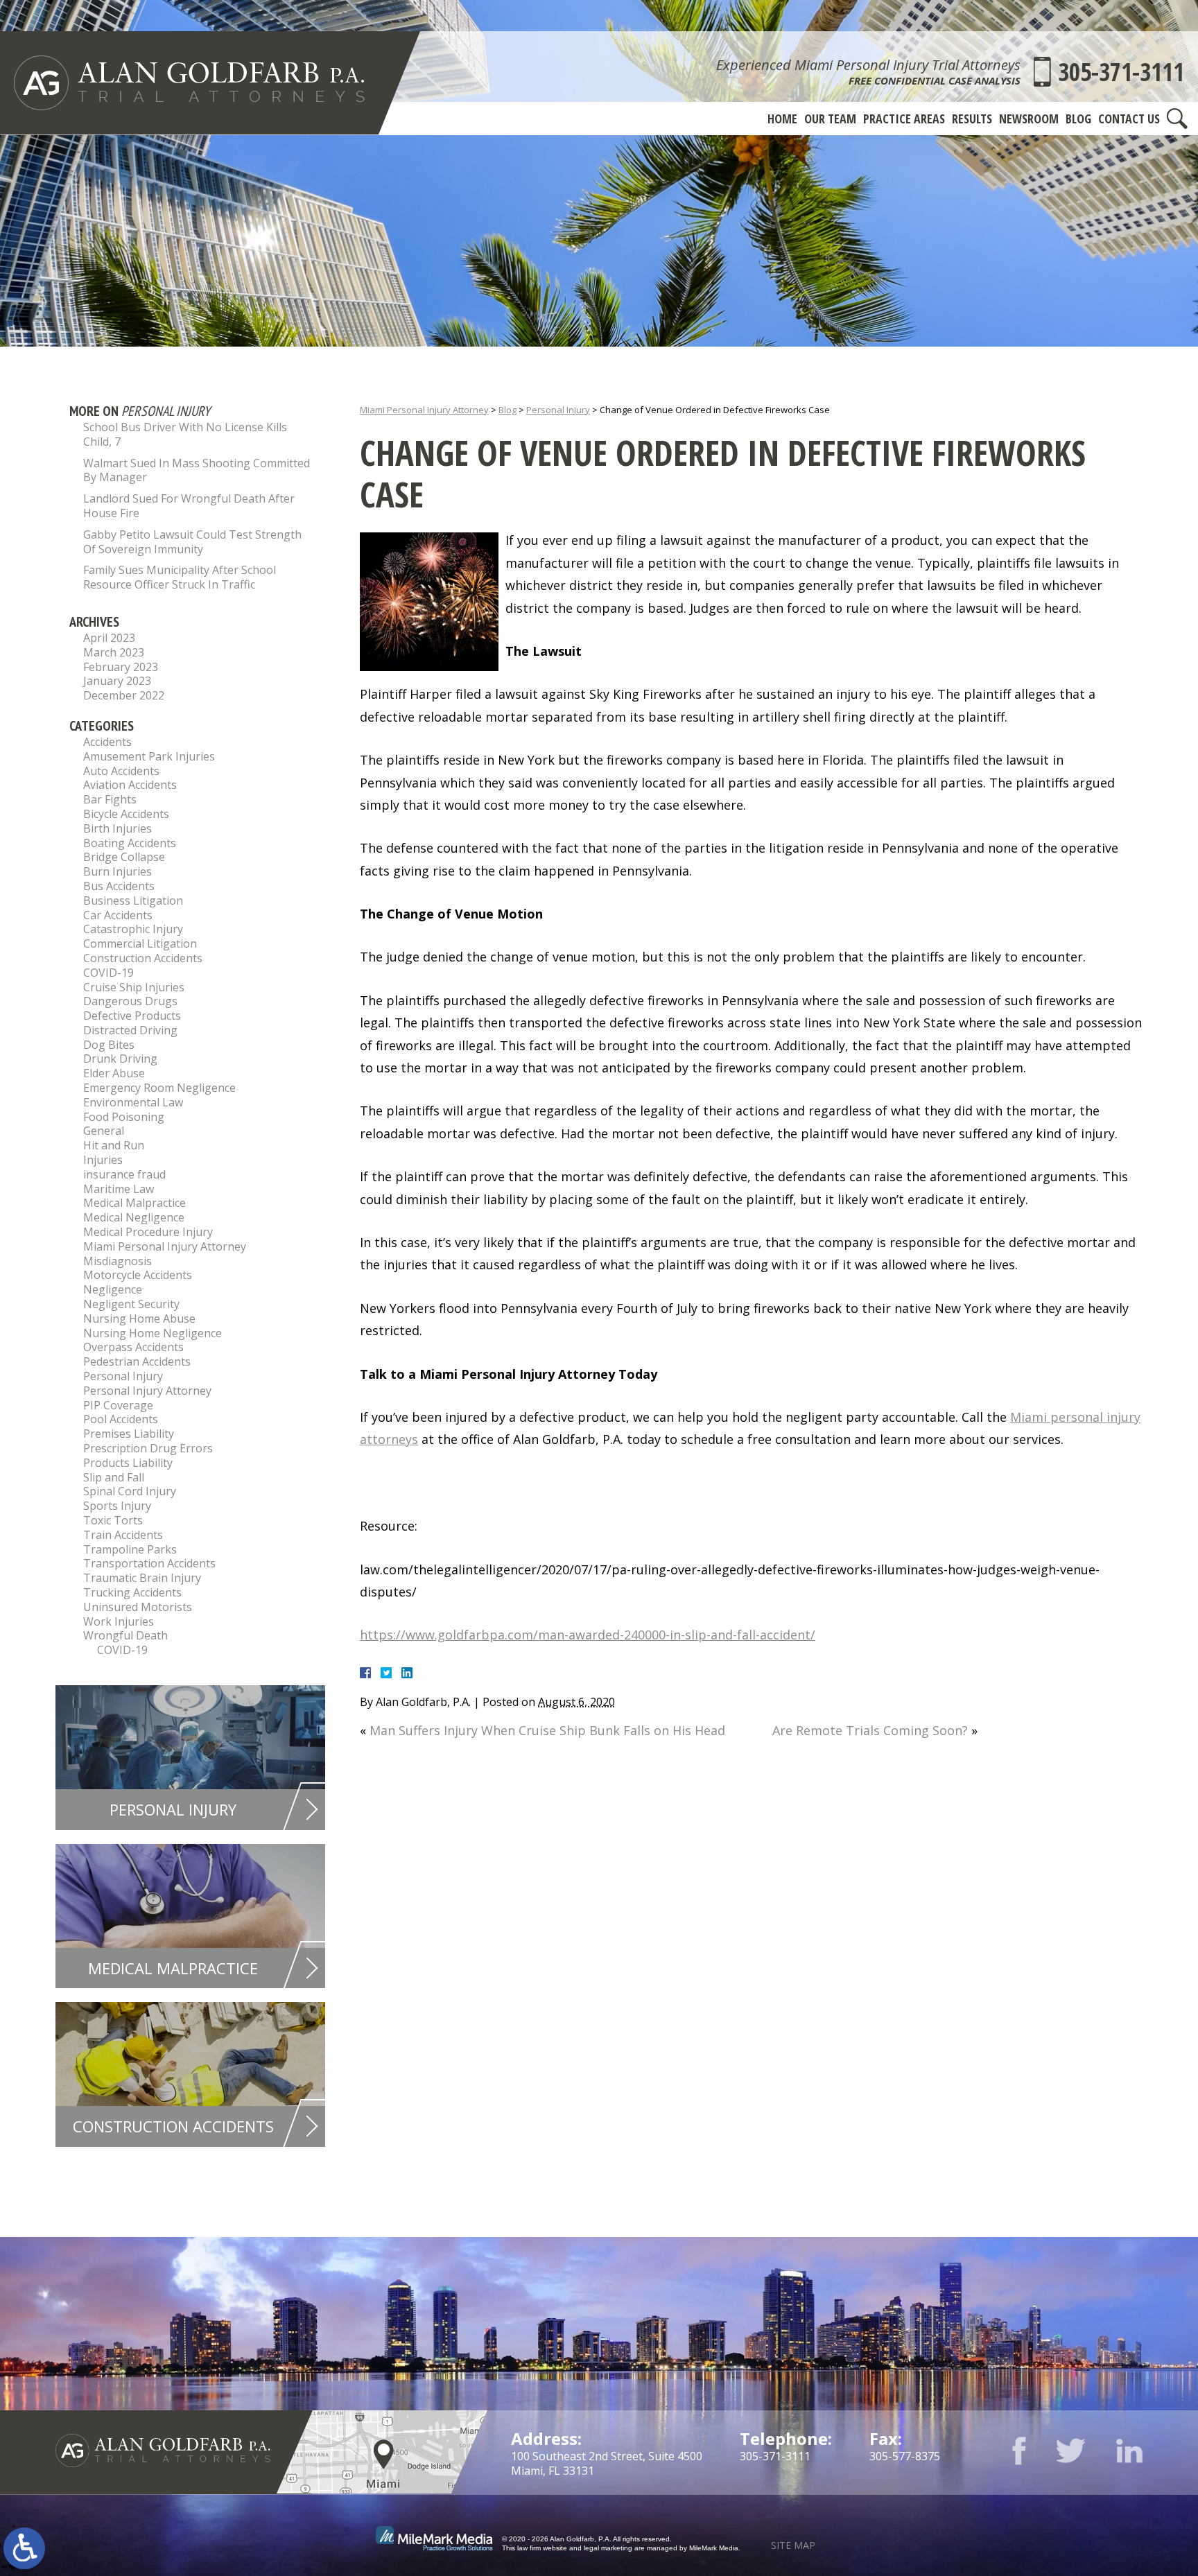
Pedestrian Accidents (137, 1361)
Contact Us (1129, 119)
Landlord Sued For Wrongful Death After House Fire (189, 506)
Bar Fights (110, 799)
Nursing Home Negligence (153, 1333)
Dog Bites (109, 1045)
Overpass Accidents (133, 1347)
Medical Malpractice (134, 1203)
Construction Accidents (143, 958)
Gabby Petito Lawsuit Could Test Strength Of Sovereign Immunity (192, 542)
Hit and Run (114, 1145)
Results (972, 119)
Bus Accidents (119, 886)
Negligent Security (131, 1304)
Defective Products (132, 1016)
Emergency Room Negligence (159, 1088)
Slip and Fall (114, 1477)
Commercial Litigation (140, 943)
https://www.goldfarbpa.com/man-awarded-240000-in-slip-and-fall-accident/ (588, 1635)
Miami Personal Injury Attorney (424, 410)
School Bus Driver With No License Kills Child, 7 (185, 434)
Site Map (793, 2545)
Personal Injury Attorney (147, 1391)
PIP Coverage (118, 1405)
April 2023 (109, 638)
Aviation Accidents (130, 785)
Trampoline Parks (130, 1549)
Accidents (107, 742)
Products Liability (128, 1463)
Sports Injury (117, 1506)
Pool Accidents (121, 1419)
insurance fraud (124, 1174)
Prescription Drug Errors (148, 1448)
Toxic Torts (113, 1520)
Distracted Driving (130, 1030)
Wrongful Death (125, 1635)
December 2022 (124, 695)
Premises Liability (129, 1434)
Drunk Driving (120, 1059)
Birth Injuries (118, 828)
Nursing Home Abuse (139, 1319)
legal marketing (608, 2548)
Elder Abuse (114, 1073)
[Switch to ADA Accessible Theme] (24, 2548)
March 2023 (114, 652)
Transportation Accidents (149, 1563)
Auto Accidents (121, 771)
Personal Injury (558, 410)
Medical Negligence (134, 1217)
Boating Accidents (130, 843)
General (104, 1131)
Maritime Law (119, 1189)
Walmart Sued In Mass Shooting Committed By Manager (197, 470)
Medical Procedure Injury (148, 1232)
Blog (1078, 119)
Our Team (830, 119)
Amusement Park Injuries (149, 756)
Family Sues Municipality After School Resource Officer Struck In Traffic (180, 577)
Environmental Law (133, 1102)
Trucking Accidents (132, 1592)
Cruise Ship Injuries (134, 987)
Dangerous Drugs (130, 1001)
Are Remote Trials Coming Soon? (870, 1730)
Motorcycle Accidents (138, 1275)
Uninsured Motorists (138, 1607)
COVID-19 (108, 973)
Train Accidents (123, 1535)
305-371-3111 (1121, 72)
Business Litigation (133, 900)
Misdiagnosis (118, 1261)
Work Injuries (119, 1621)
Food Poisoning (124, 1117)
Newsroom (1029, 119)
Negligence (113, 1289)
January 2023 (117, 681)
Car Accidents (118, 915)
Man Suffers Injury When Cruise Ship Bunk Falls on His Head (547, 1730)
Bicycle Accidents (126, 814)
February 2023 (121, 667)
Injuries (103, 1160)
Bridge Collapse (124, 857)
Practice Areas (904, 119)
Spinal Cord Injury (130, 1491)
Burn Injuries (118, 871)
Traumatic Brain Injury (142, 1578)
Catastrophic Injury (133, 929)
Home (782, 119)
